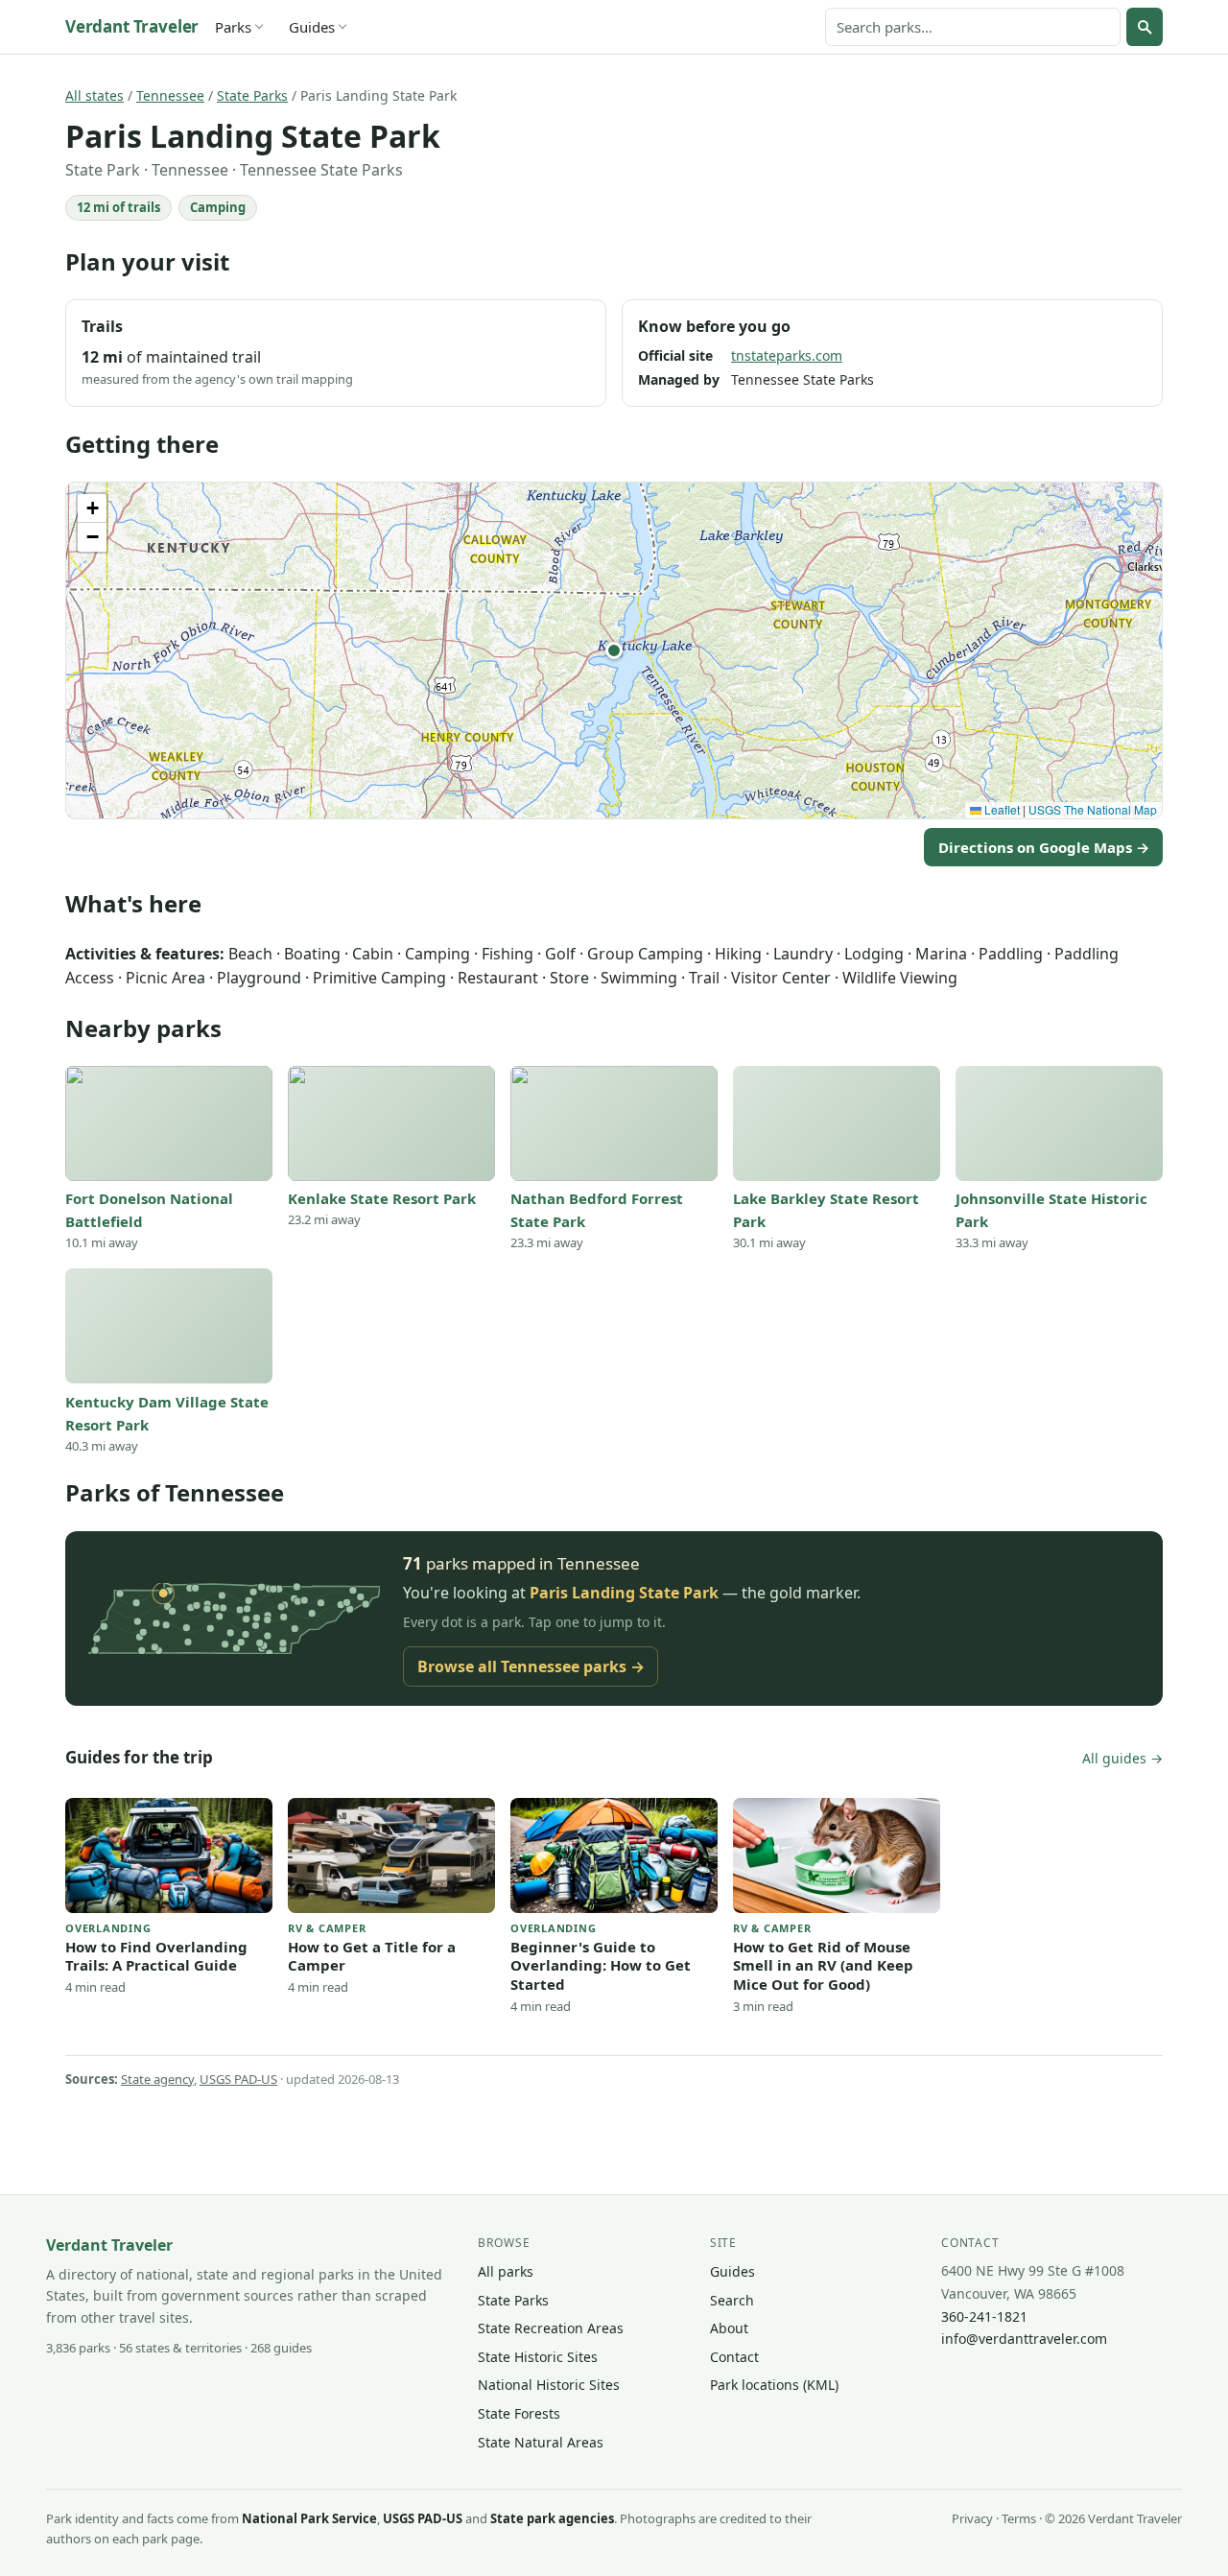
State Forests (519, 2413)
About (729, 2328)
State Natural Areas (541, 2442)
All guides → (1122, 1758)
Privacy (972, 2518)
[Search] (1145, 27)
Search (732, 2300)
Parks (233, 27)
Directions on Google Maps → (1044, 847)
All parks (506, 2271)
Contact (734, 2357)
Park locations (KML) (774, 2385)
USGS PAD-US (238, 2079)
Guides (312, 27)
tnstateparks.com (787, 355)
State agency (157, 2079)
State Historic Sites (538, 2357)
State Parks (252, 95)
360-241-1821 (984, 2316)
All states (94, 95)
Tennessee (170, 95)
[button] (614, 650)
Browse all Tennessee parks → (531, 1666)
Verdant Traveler (132, 26)
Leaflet (1001, 809)
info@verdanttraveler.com (1024, 2339)
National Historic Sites (549, 2385)
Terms (1019, 2518)
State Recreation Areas (551, 2328)
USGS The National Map (1093, 809)
